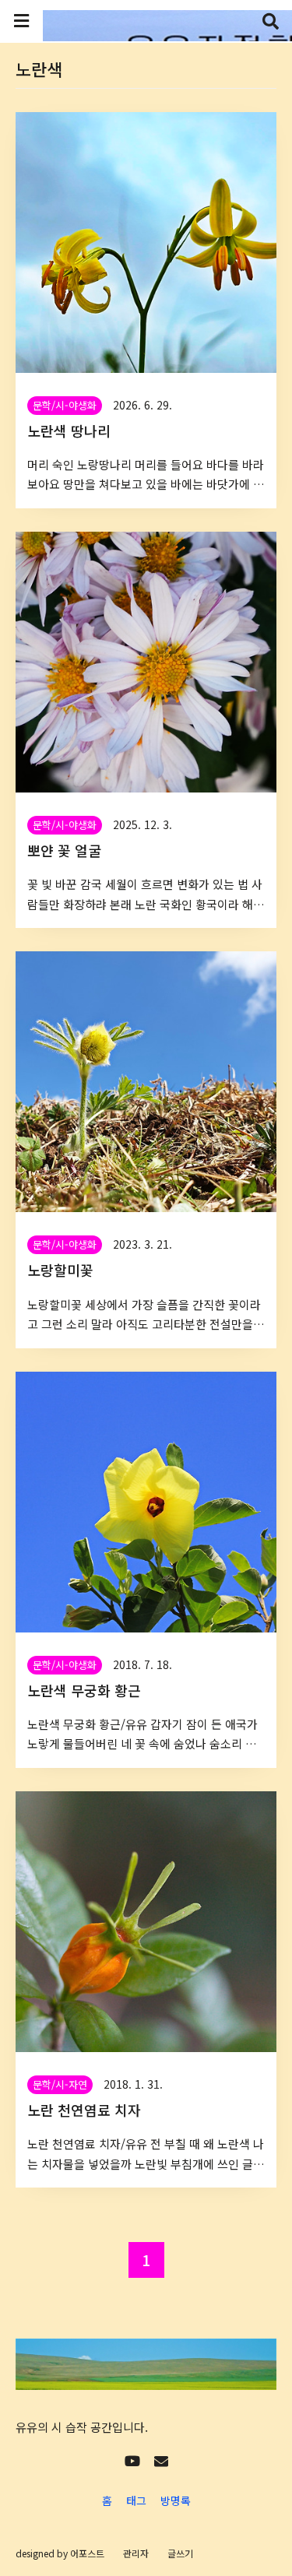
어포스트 (87, 2553)
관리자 (136, 2553)
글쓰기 (180, 2553)
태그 (136, 2500)
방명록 (176, 2500)
